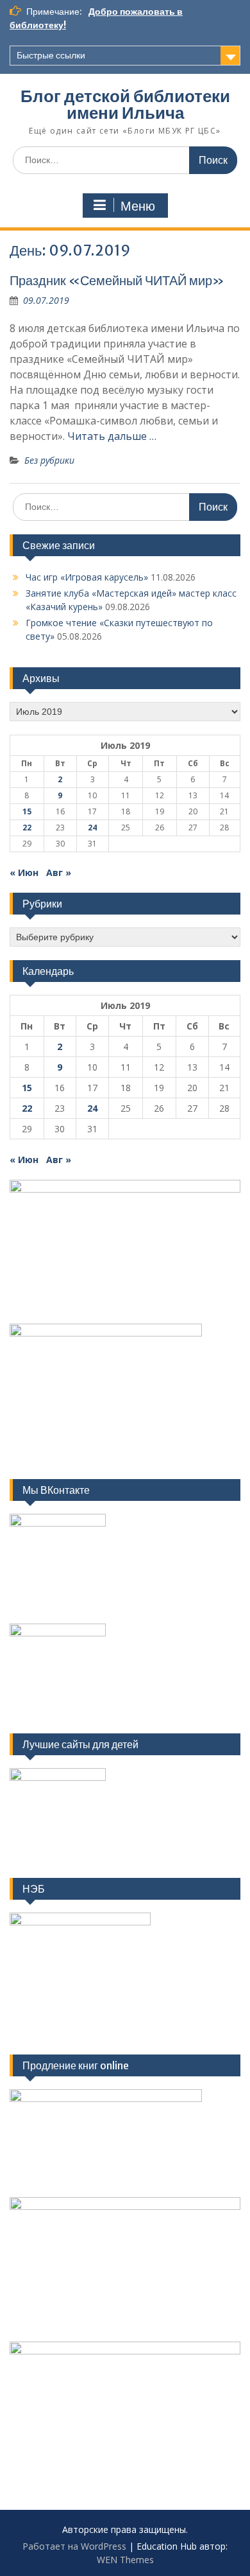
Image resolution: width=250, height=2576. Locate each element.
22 (27, 828)
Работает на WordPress (74, 2546)
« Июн (24, 872)
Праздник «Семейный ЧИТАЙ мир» (117, 280)
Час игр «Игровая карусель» (87, 577)
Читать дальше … (112, 436)
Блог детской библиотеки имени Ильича (125, 104)
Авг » (59, 872)
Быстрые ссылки (51, 55)
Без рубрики (49, 460)
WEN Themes (125, 2560)
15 (27, 811)
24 (92, 828)
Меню (138, 206)
